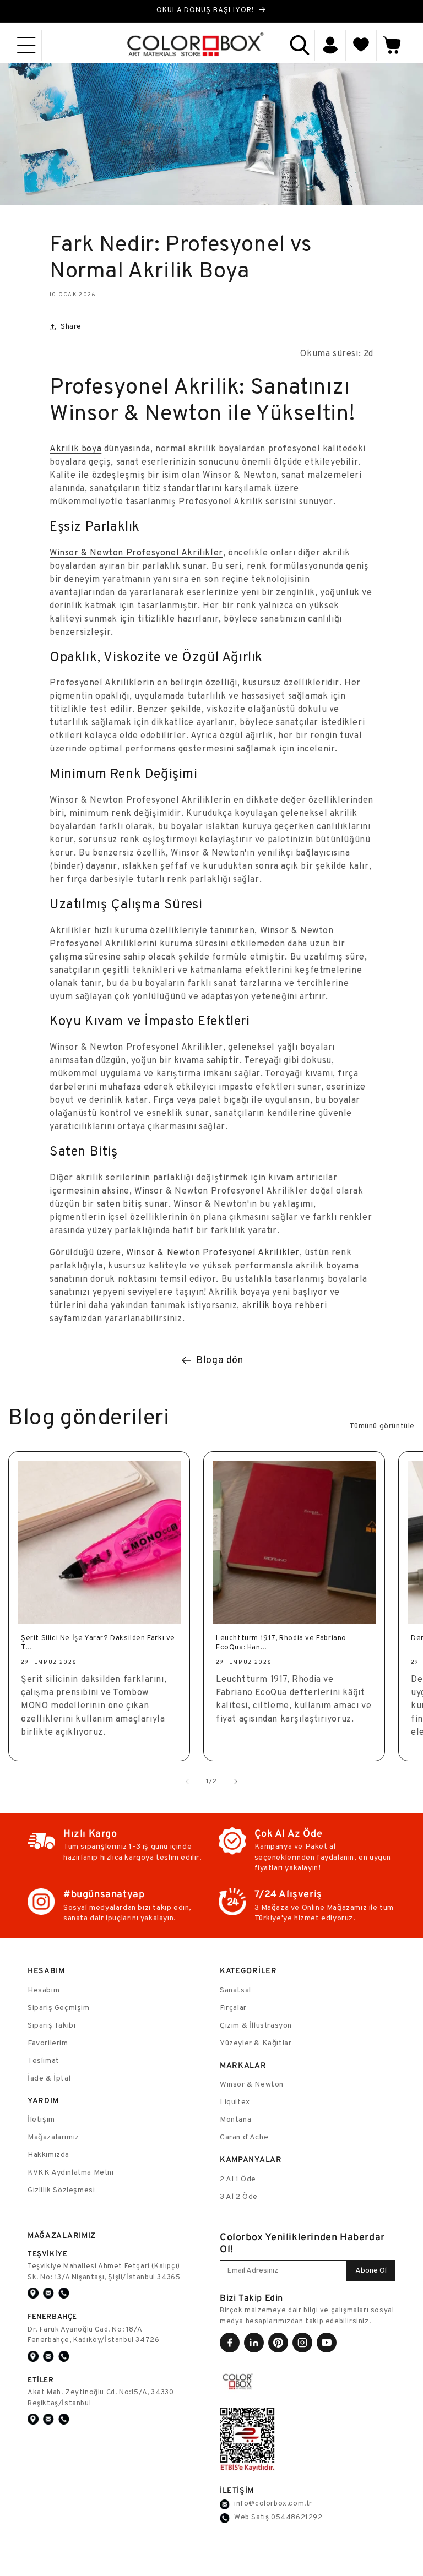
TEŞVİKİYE (47, 2254)
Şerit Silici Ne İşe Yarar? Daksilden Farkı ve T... (98, 1643)
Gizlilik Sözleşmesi (61, 2190)
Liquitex (235, 2102)
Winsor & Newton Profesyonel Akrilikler (136, 553)
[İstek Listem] (361, 45)
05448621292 (297, 2518)
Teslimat (44, 2061)
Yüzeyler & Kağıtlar (256, 2043)
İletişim (41, 2120)
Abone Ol (371, 2271)
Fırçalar (233, 2008)
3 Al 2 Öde (239, 2197)
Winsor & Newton (252, 2085)
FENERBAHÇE (52, 2316)
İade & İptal (49, 2079)
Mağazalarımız (53, 2137)
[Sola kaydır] (187, 1782)
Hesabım (44, 1990)
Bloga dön (219, 1361)
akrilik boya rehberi (285, 1306)
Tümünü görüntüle (382, 1426)
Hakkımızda (48, 2155)
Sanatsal (235, 1990)
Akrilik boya (75, 449)
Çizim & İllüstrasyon (256, 2026)
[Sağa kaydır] (236, 1782)
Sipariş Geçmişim (59, 2008)
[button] (26, 45)
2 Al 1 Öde (238, 2179)
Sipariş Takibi (51, 2026)
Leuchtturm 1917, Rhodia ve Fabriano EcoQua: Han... (281, 1643)
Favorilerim (48, 2043)
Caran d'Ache (244, 2137)
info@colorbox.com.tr (273, 2504)
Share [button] (71, 327)
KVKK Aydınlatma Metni (71, 2173)
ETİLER (41, 2380)
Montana (235, 2120)
